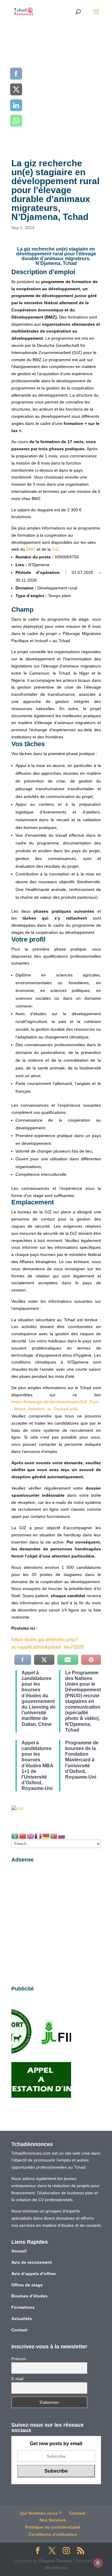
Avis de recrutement (32, 2262)
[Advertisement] (56, 83)
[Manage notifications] (98, 2563)
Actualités (22, 2319)
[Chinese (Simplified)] (23, 1836)
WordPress (56, 2568)
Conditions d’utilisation (53, 2534)
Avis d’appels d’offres (34, 2274)
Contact (19, 2330)
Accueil (19, 2251)
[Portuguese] (54, 1836)
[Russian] (62, 1836)
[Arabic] (15, 1836)
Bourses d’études (29, 2296)
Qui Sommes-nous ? (41, 2513)
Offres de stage (27, 2285)
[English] (31, 1836)
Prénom (19, 2359)
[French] (39, 1836)
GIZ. (56, 549)
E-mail (17, 2379)
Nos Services (53, 2520)
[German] (46, 1836)
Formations (23, 2307)
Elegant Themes (56, 2561)
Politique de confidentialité (53, 2527)
